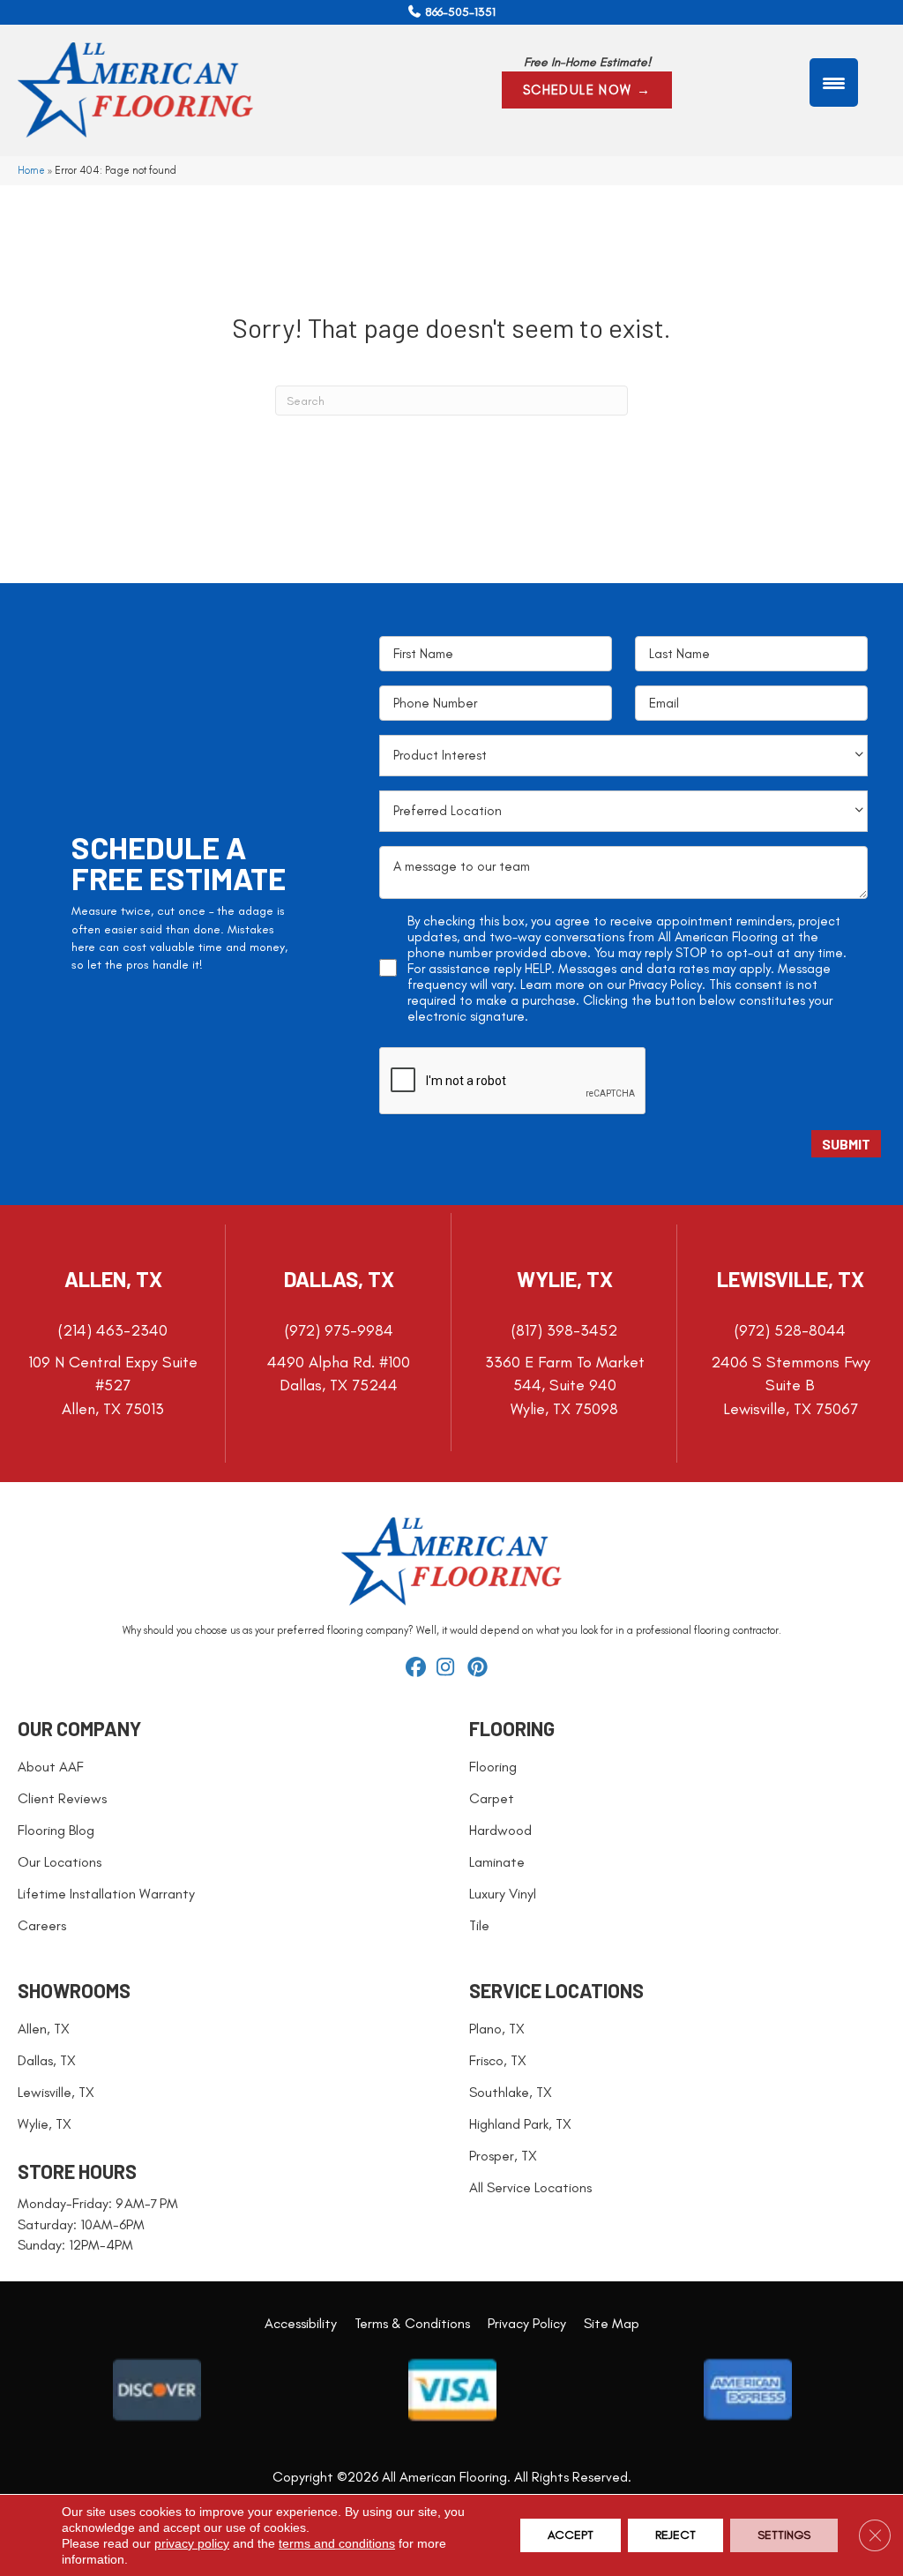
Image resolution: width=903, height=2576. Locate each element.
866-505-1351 (460, 12)
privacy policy (192, 2543)
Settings (784, 2535)
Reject (675, 2535)
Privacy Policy (665, 985)
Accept (571, 2535)
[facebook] (418, 1668)
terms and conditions (337, 2543)
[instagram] (449, 1668)
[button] (587, 90)
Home (31, 170)
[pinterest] (480, 1668)
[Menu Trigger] (834, 82)
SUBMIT (846, 1144)
